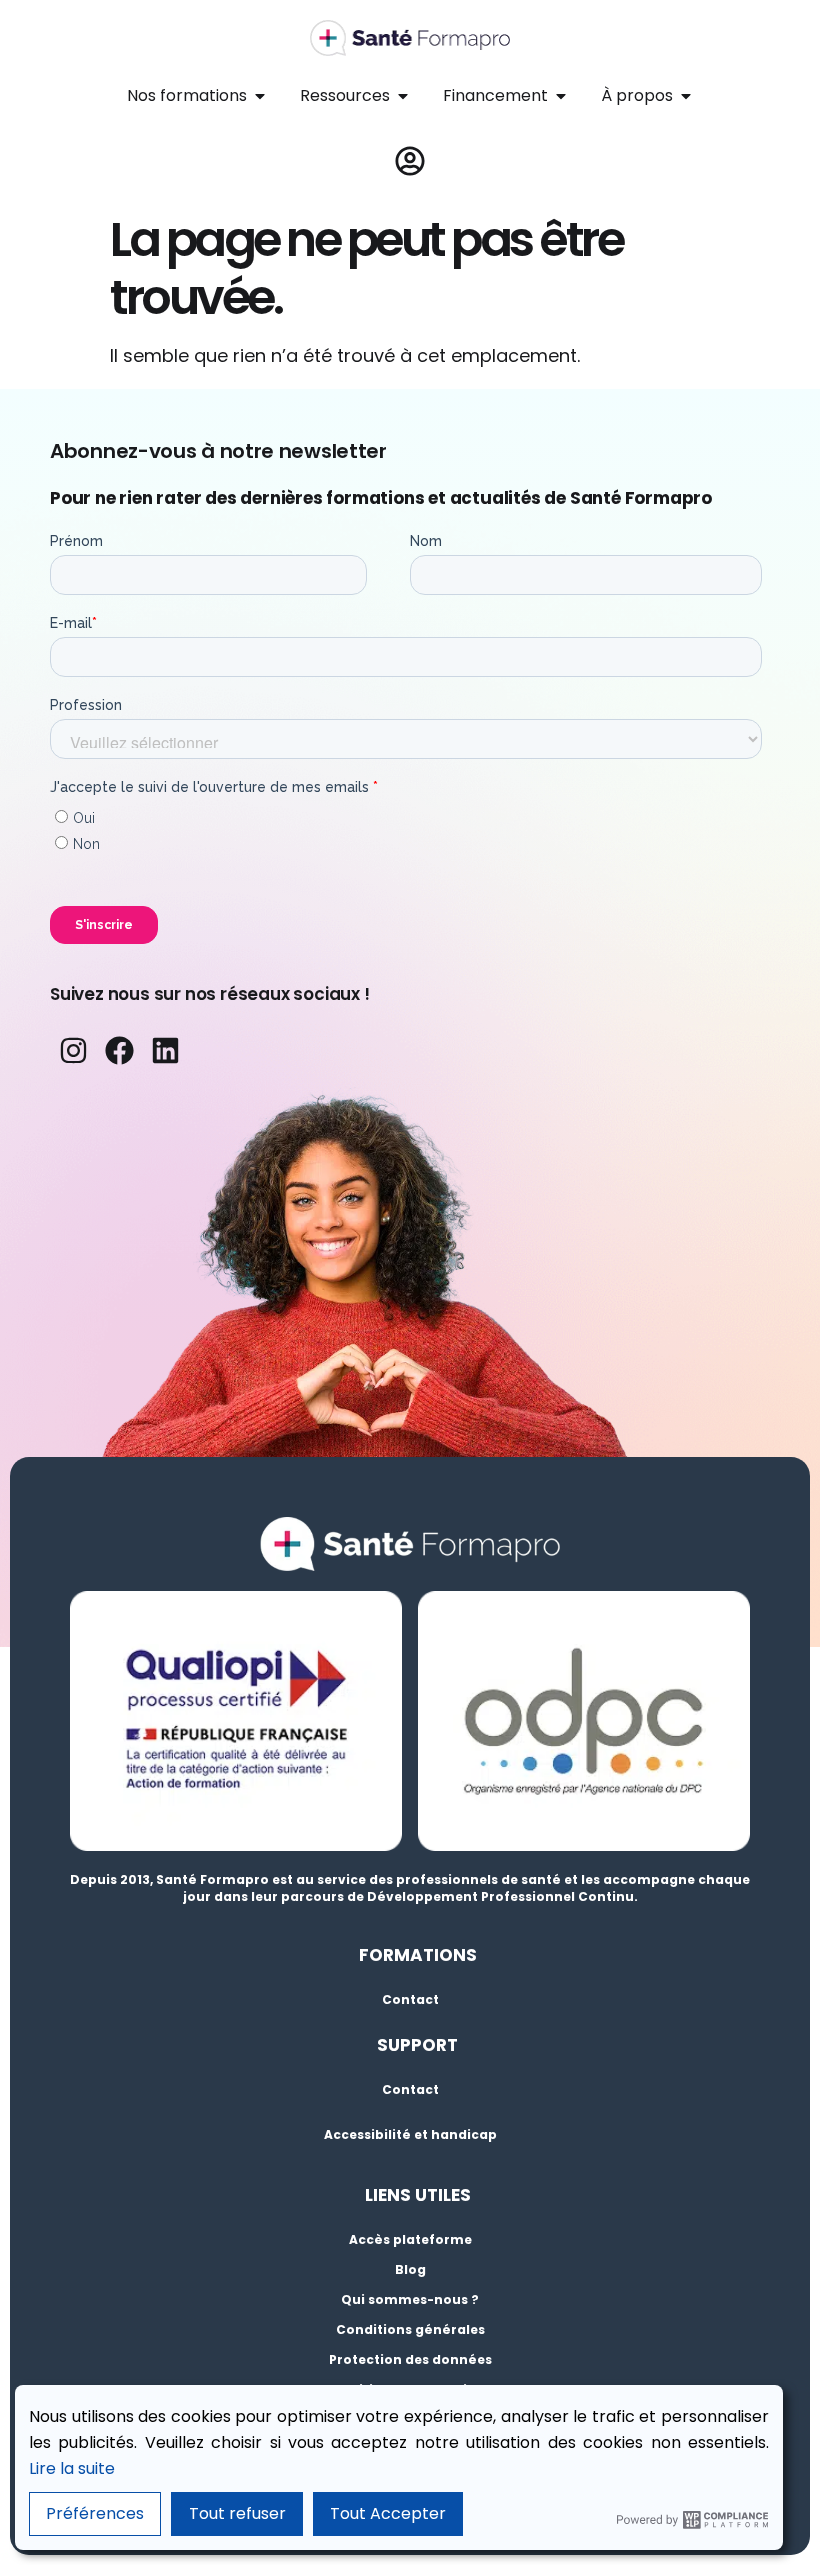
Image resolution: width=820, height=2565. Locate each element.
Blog (410, 2269)
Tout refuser (237, 2513)
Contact (410, 1999)
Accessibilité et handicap (410, 2134)
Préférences (95, 2513)
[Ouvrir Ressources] (403, 96)
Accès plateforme (410, 2239)
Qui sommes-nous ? (410, 2299)
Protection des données (410, 2359)
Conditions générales (410, 2329)
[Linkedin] (166, 1050)
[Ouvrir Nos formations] (260, 96)
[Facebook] (119, 1050)
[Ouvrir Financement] (561, 96)
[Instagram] (73, 1050)
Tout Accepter (388, 2513)
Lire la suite (72, 2468)
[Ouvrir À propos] (686, 96)
